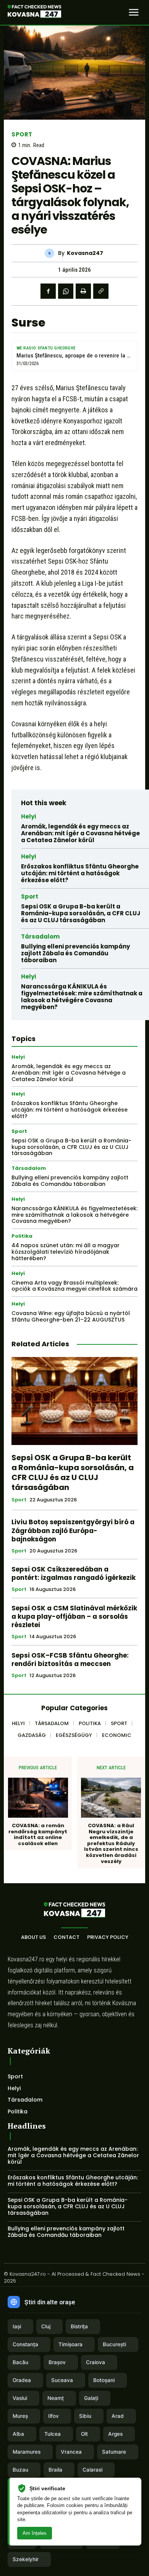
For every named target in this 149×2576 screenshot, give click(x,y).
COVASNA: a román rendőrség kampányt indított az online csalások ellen (38, 1834)
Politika (22, 1236)
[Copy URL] (101, 291)
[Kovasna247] (51, 253)
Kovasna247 (85, 253)
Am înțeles (35, 2533)
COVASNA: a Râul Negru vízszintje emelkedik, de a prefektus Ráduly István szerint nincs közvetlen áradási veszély (111, 1843)
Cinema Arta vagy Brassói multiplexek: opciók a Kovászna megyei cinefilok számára (74, 1286)
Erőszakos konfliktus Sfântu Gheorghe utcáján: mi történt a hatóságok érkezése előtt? (80, 873)
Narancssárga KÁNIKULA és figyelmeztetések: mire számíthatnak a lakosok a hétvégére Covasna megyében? (82, 997)
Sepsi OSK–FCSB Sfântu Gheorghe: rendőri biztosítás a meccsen (70, 1660)
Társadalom (40, 936)
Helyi (28, 816)
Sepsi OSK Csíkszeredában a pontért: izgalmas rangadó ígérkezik (74, 1573)
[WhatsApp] (66, 291)
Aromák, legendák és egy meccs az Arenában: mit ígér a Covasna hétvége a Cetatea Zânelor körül (80, 833)
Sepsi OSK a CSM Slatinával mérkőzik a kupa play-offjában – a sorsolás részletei (74, 1616)
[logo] (34, 13)
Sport (22, 134)
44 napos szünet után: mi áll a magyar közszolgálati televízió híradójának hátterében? (66, 1252)
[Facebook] (48, 291)
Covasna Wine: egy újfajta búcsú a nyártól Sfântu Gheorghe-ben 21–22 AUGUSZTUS (71, 1316)
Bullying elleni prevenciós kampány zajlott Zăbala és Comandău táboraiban (75, 953)
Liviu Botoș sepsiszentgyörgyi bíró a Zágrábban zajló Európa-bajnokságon (73, 1530)
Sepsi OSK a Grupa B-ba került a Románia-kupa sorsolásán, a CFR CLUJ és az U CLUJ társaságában (81, 913)
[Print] (83, 291)
